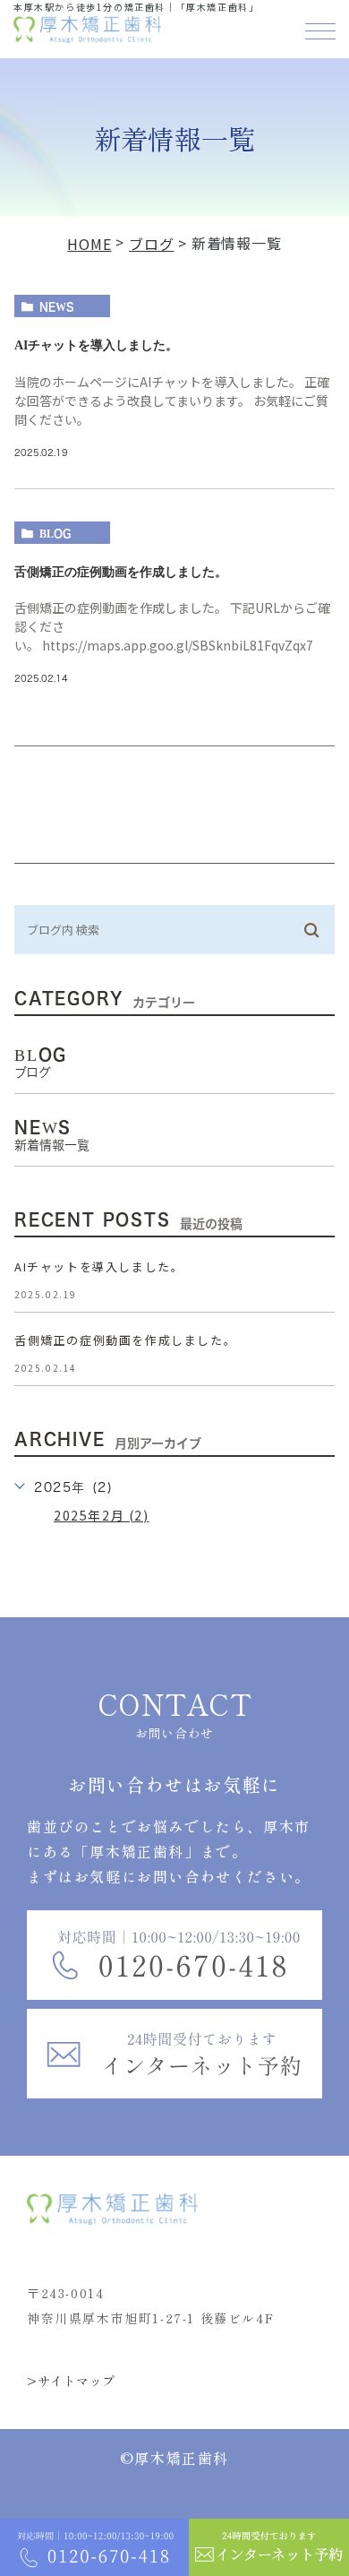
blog (55, 533)
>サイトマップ (71, 2381)
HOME (89, 244)
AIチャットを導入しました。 (96, 345)
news (57, 306)
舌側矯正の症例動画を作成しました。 (121, 572)
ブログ (151, 244)
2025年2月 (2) (102, 1515)
